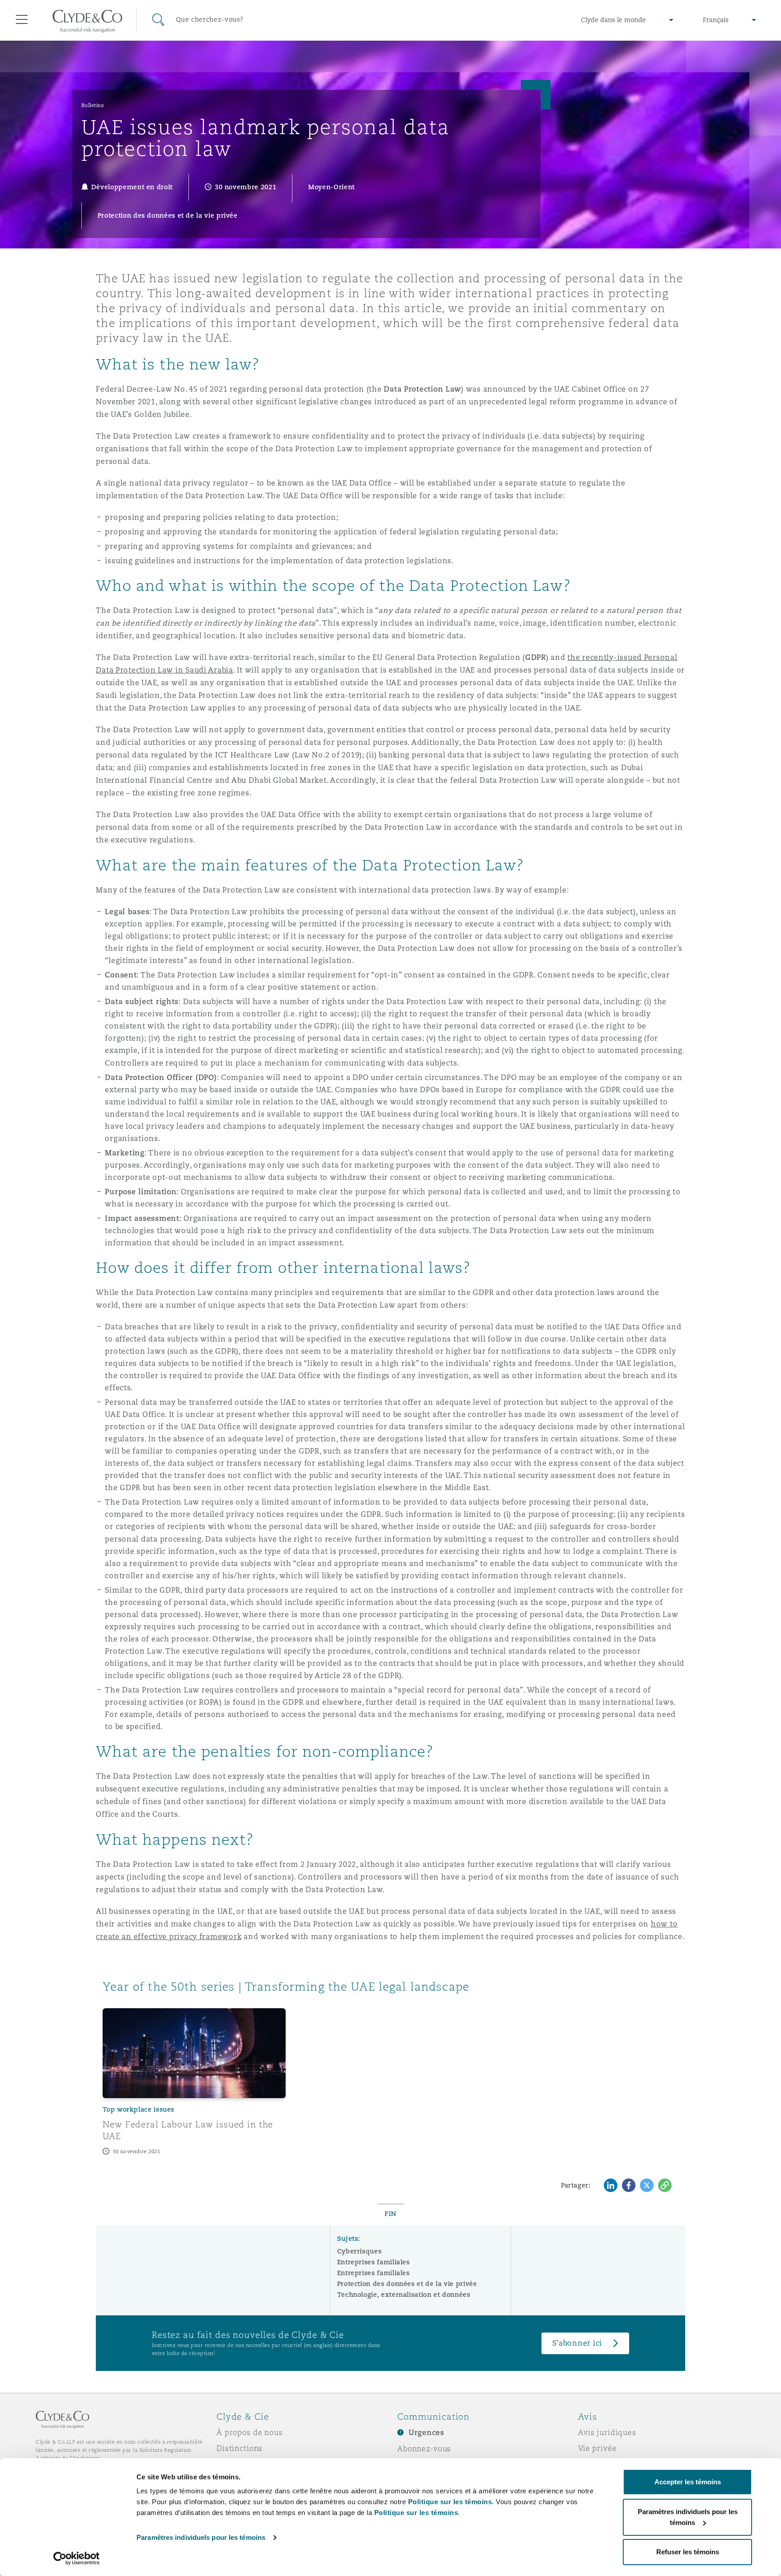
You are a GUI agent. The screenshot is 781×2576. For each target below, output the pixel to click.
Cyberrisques (360, 2251)
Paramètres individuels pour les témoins (201, 2537)
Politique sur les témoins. (451, 2502)
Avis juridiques (607, 2432)
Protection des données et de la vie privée (407, 2284)
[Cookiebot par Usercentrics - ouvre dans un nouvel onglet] (77, 2558)
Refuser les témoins (688, 2552)
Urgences (426, 2433)
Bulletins (93, 105)
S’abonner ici (577, 2343)
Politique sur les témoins (416, 2513)
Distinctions (240, 2448)
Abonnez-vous (424, 2449)
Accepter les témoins (688, 2482)
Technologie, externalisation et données (404, 2295)
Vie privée (598, 2448)
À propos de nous (250, 2432)
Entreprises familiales (374, 2262)
